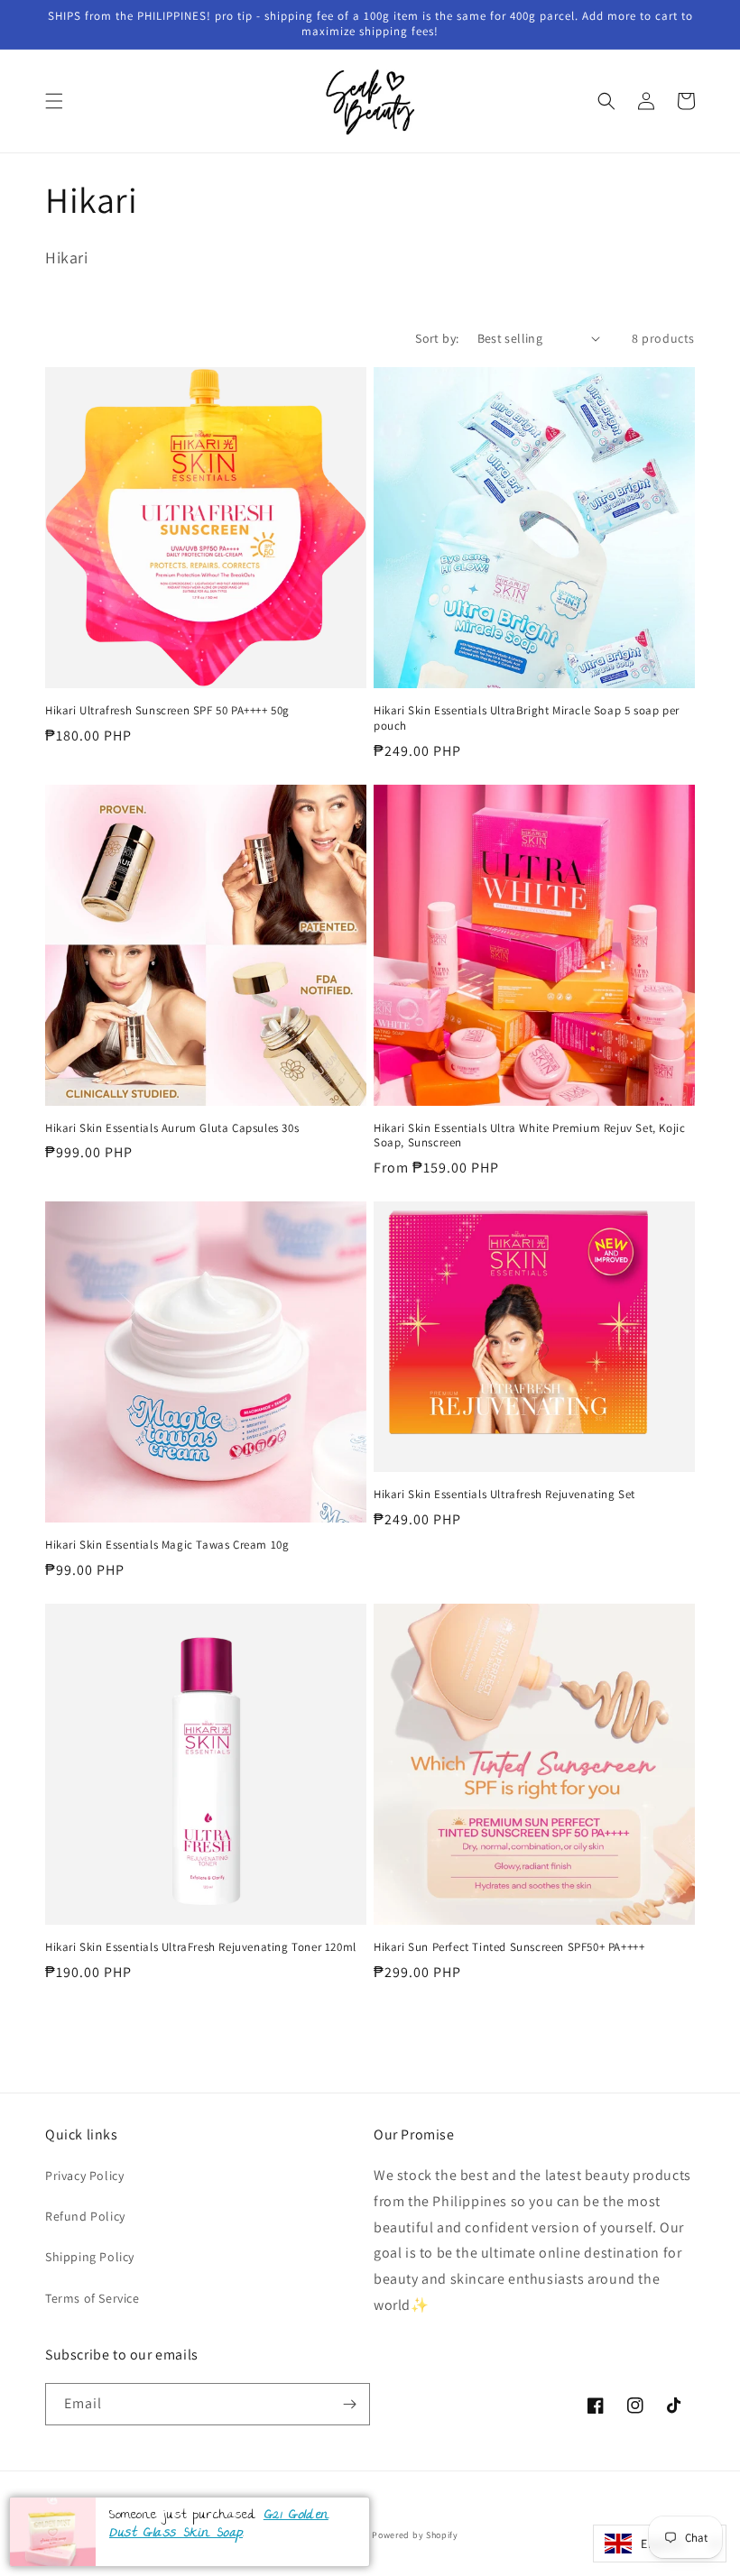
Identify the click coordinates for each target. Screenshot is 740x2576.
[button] (54, 101)
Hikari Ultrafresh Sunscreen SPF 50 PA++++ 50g (167, 711)
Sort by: (437, 338)
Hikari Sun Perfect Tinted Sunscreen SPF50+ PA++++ (509, 1947)
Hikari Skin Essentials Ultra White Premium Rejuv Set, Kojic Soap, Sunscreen (529, 1136)
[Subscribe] (349, 2404)
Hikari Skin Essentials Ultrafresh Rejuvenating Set (504, 1495)
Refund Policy (85, 2216)
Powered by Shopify (415, 2535)
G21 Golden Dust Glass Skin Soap (219, 2525)
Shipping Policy (90, 2257)
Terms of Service (92, 2298)
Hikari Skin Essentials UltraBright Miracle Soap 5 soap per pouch (527, 718)
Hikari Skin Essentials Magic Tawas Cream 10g (167, 1545)
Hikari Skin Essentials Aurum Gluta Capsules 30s (172, 1128)
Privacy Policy (84, 2176)
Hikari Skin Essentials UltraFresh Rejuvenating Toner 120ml (201, 1947)
